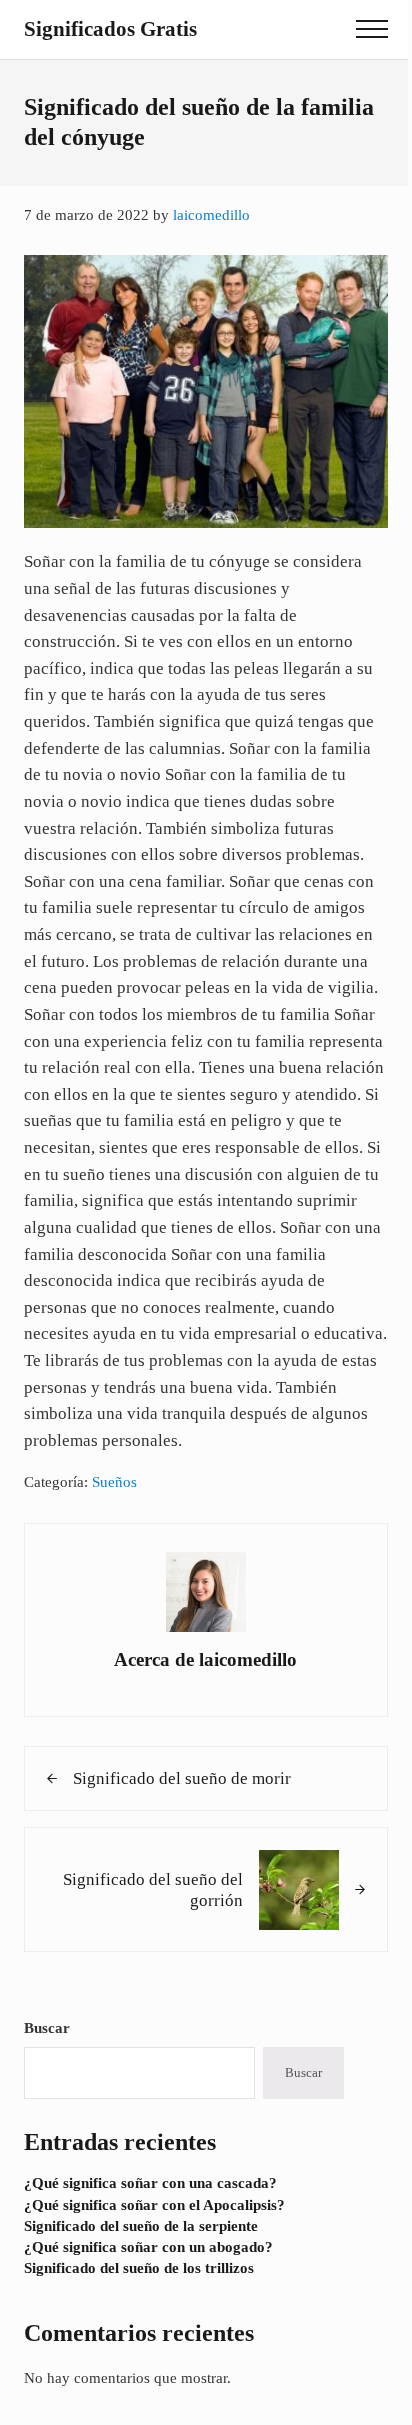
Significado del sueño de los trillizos (139, 2268)
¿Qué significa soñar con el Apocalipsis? (154, 2205)
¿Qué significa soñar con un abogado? (148, 2247)
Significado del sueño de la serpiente (141, 2226)
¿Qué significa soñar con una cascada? (150, 2183)
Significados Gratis (110, 29)
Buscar (47, 2028)
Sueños (114, 1482)
